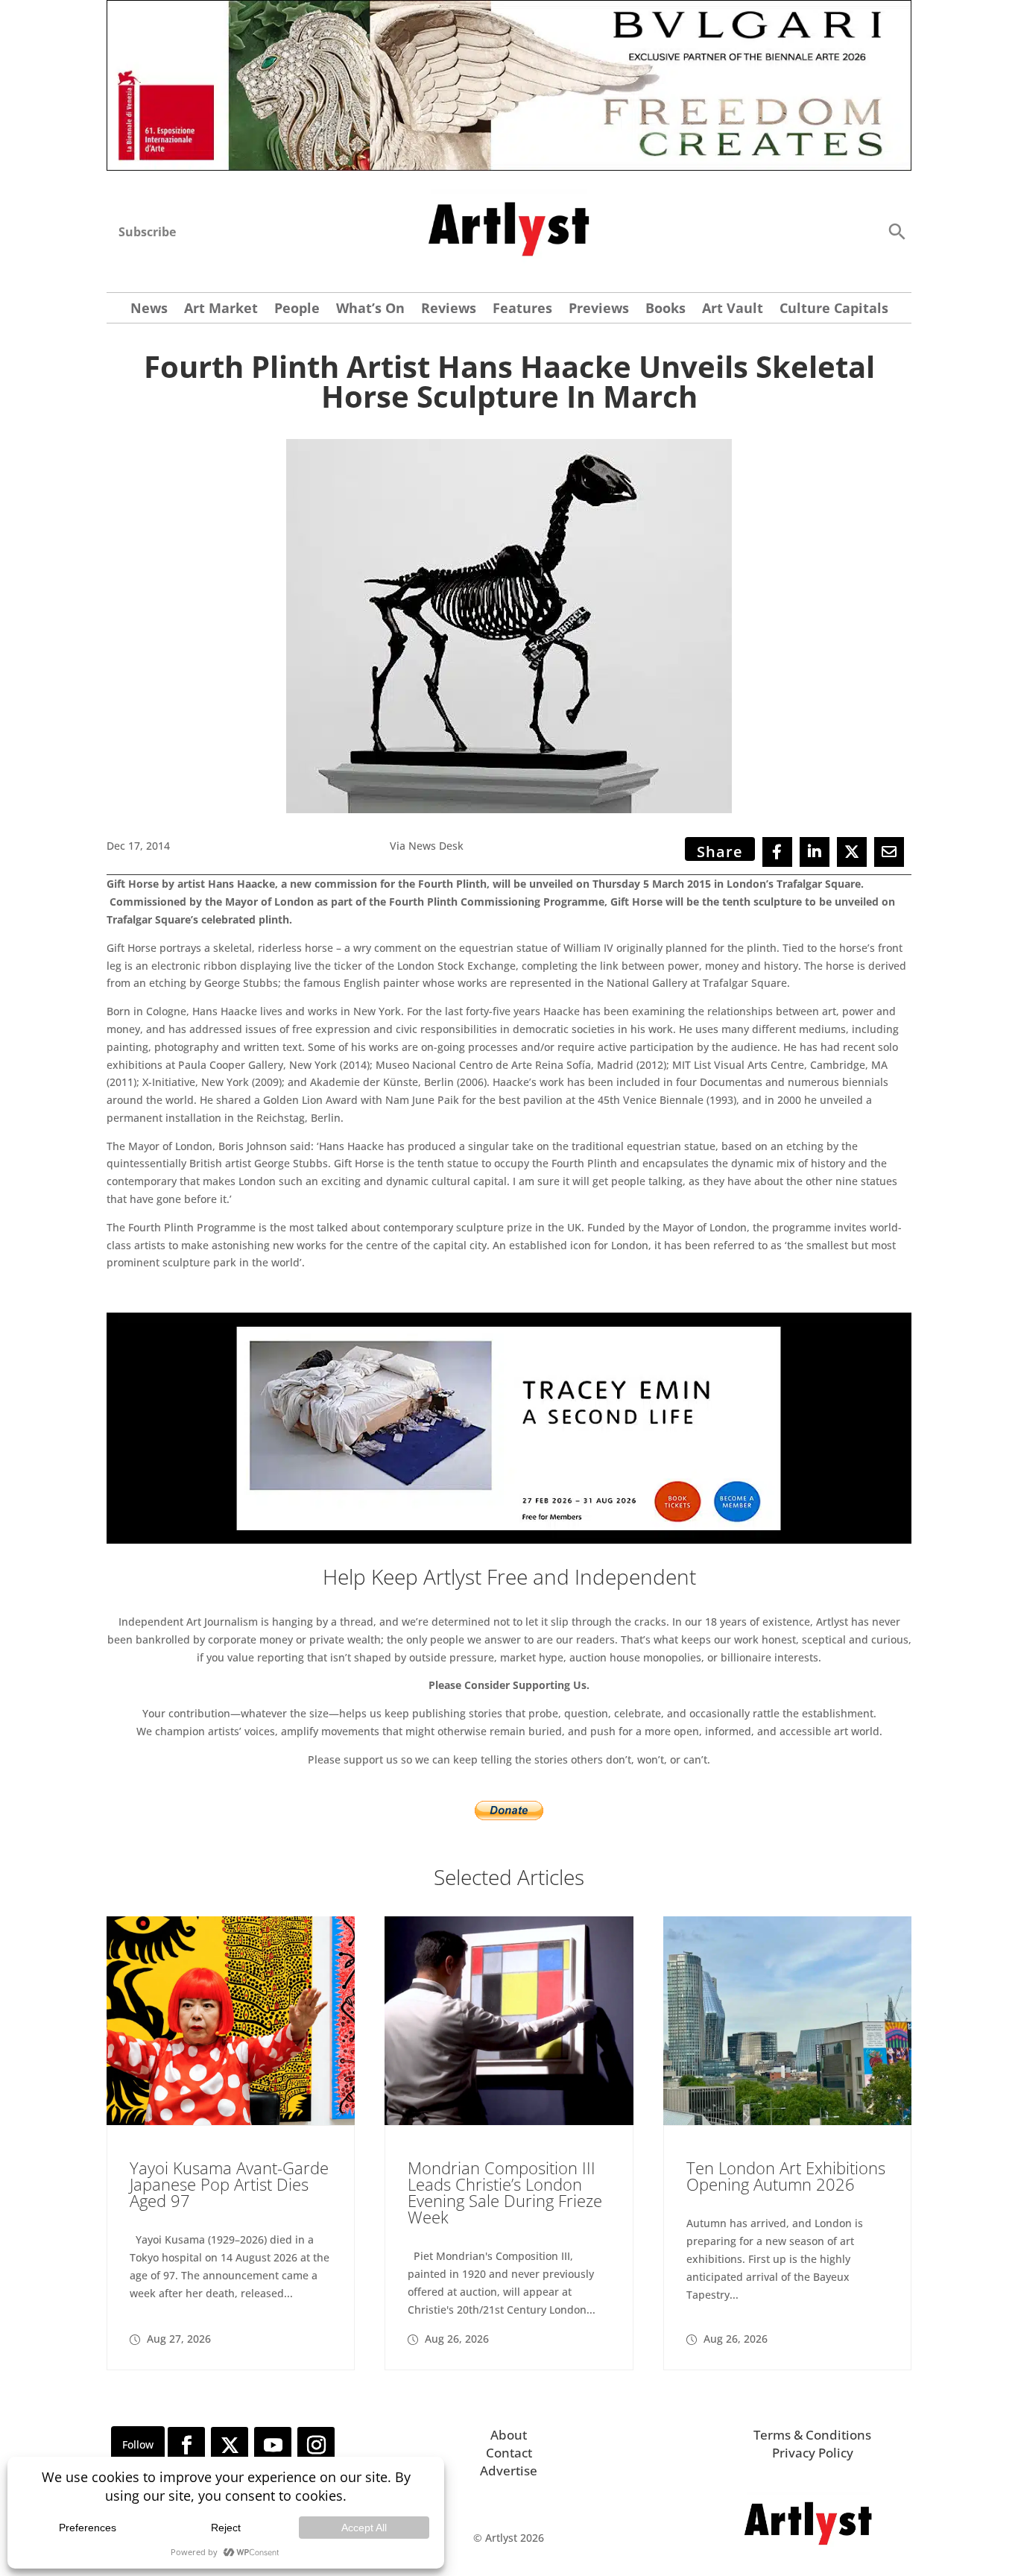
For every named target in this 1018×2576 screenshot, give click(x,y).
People (297, 310)
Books (666, 310)
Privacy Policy (813, 2453)
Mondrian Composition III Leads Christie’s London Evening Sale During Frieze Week (505, 2192)
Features (522, 310)
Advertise (509, 2471)
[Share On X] (852, 852)
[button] (897, 231)
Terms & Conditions (812, 2435)
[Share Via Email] (889, 852)
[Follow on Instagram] (316, 2446)
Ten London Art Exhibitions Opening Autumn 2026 (786, 2176)
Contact (509, 2453)
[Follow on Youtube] (273, 2446)
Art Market (221, 310)
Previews (599, 310)
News (149, 310)
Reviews (449, 310)
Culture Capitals (834, 310)
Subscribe (147, 232)
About (509, 2435)
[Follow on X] (230, 2446)
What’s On (370, 310)
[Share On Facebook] (777, 852)
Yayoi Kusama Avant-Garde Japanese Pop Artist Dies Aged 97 (229, 2184)
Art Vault (733, 310)
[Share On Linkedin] (815, 852)
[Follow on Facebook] (186, 2446)
